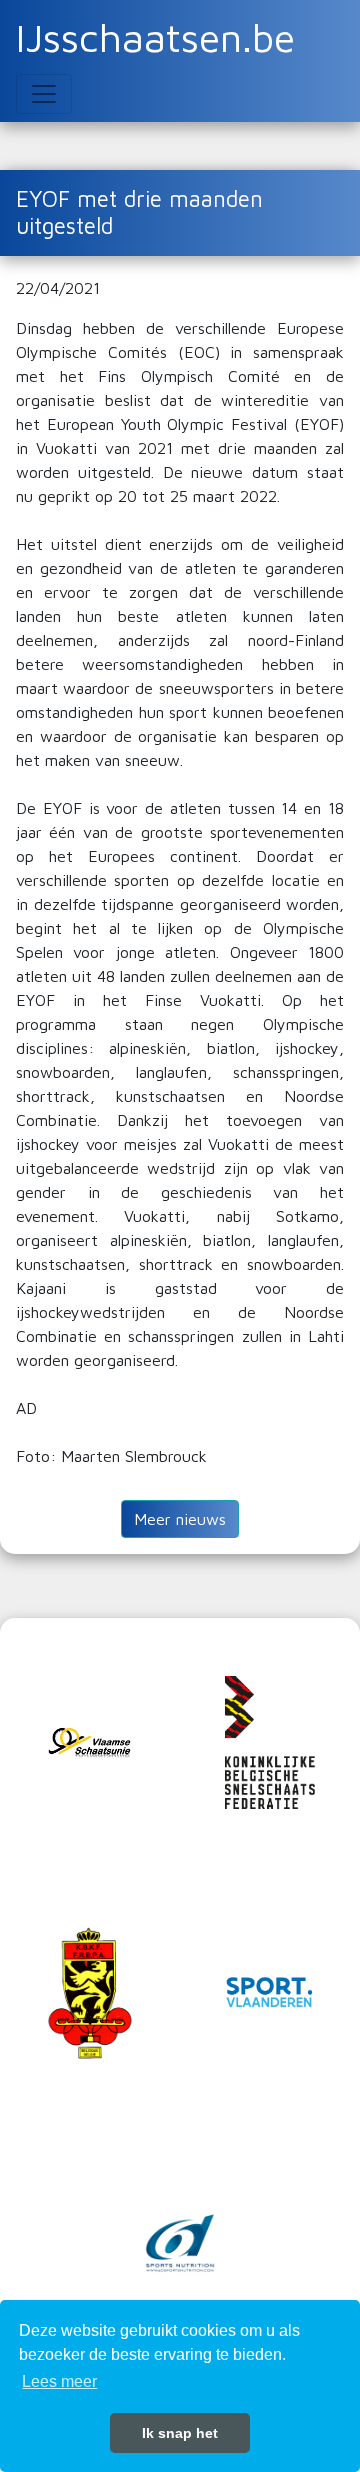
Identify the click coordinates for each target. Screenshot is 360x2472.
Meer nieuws (180, 1519)
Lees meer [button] (59, 2381)
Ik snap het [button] (180, 2433)
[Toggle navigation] (44, 94)
